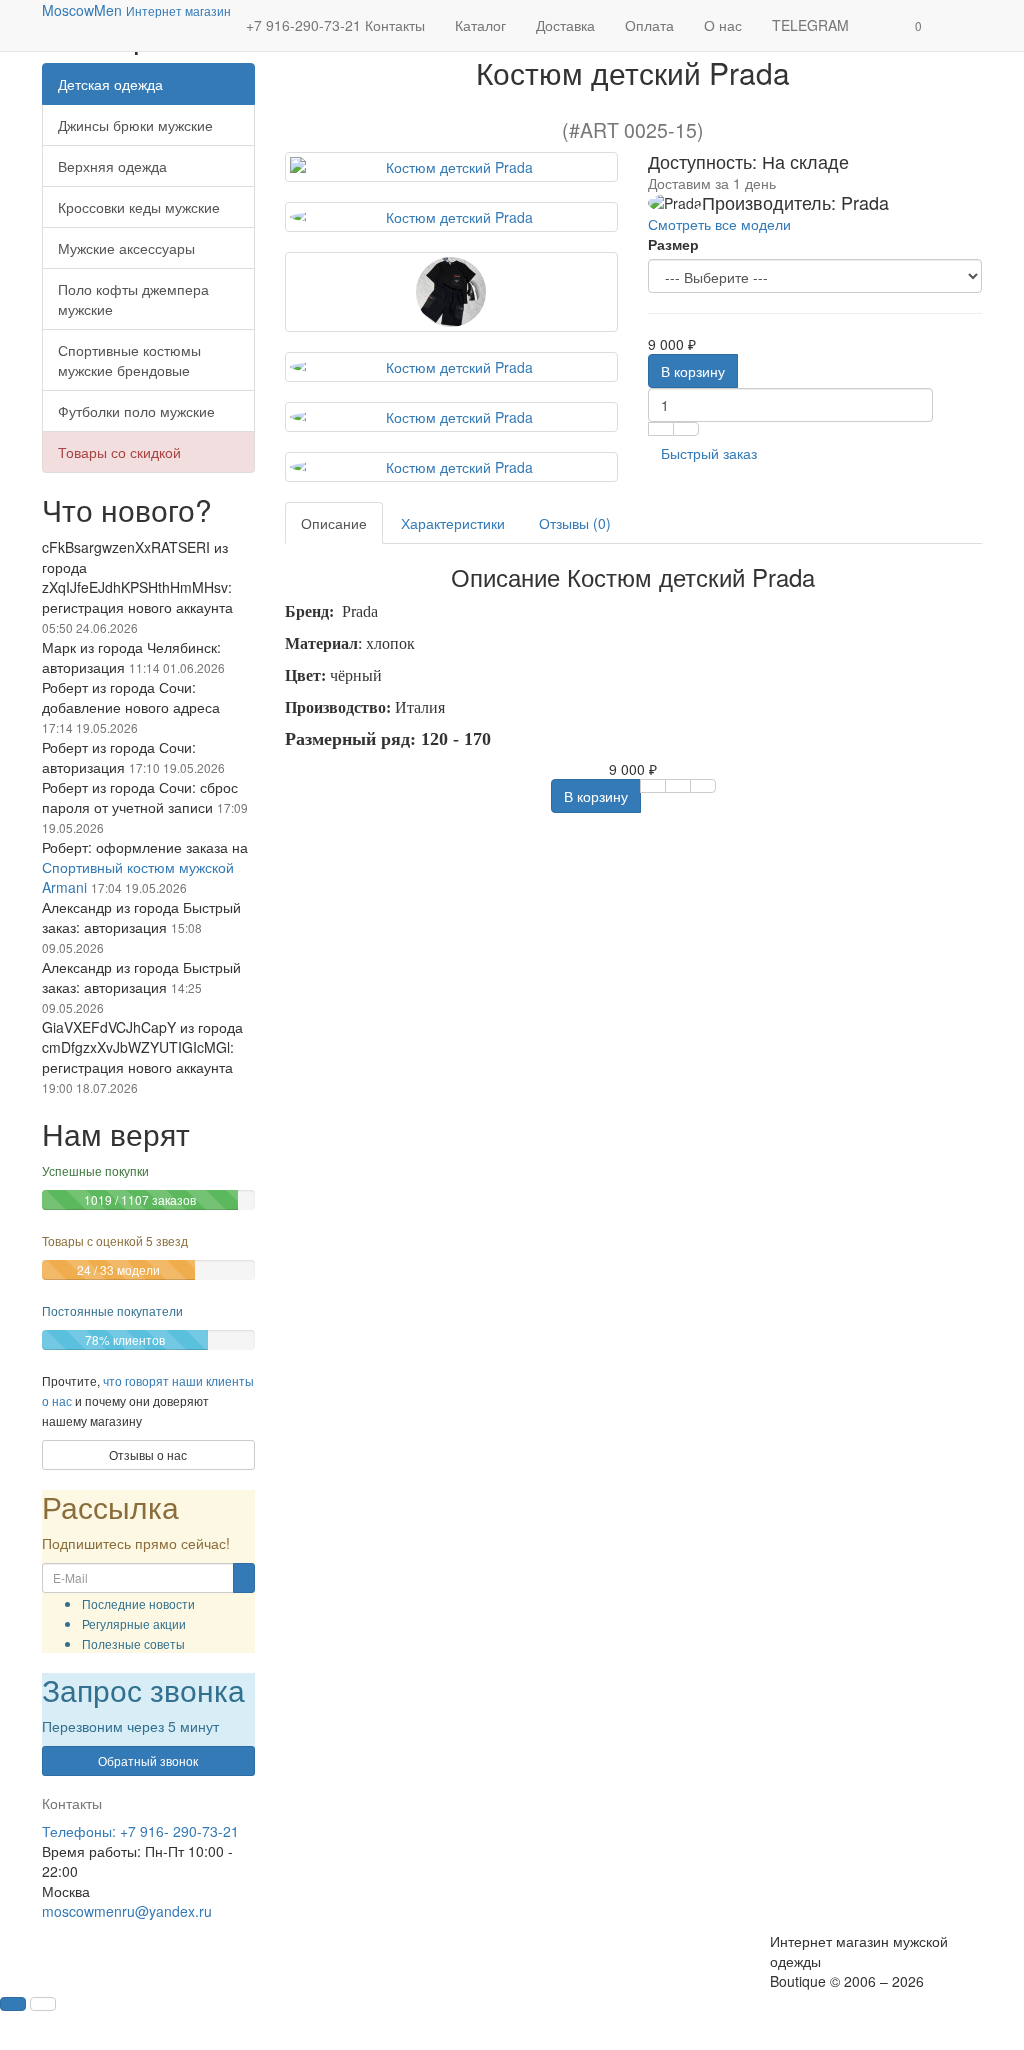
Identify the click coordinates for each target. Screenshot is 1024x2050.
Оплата (649, 25)
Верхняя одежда (112, 166)
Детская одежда (110, 84)
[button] (918, 25)
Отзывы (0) (575, 523)
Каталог (480, 25)
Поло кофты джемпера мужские (133, 299)
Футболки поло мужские (136, 411)
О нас (723, 25)
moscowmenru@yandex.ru (127, 1950)
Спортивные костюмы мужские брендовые (129, 360)
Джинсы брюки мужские (135, 125)
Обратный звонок (148, 1799)
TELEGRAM (810, 25)
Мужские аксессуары (126, 248)
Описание (334, 523)
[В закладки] (661, 429)
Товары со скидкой (119, 452)
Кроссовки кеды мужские (139, 207)
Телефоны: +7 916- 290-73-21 (140, 1870)
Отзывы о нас (148, 1493)
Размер (673, 244)
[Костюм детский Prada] (452, 167)
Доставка (565, 25)
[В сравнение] (686, 429)
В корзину (693, 371)
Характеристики (453, 523)
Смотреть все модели (719, 224)
